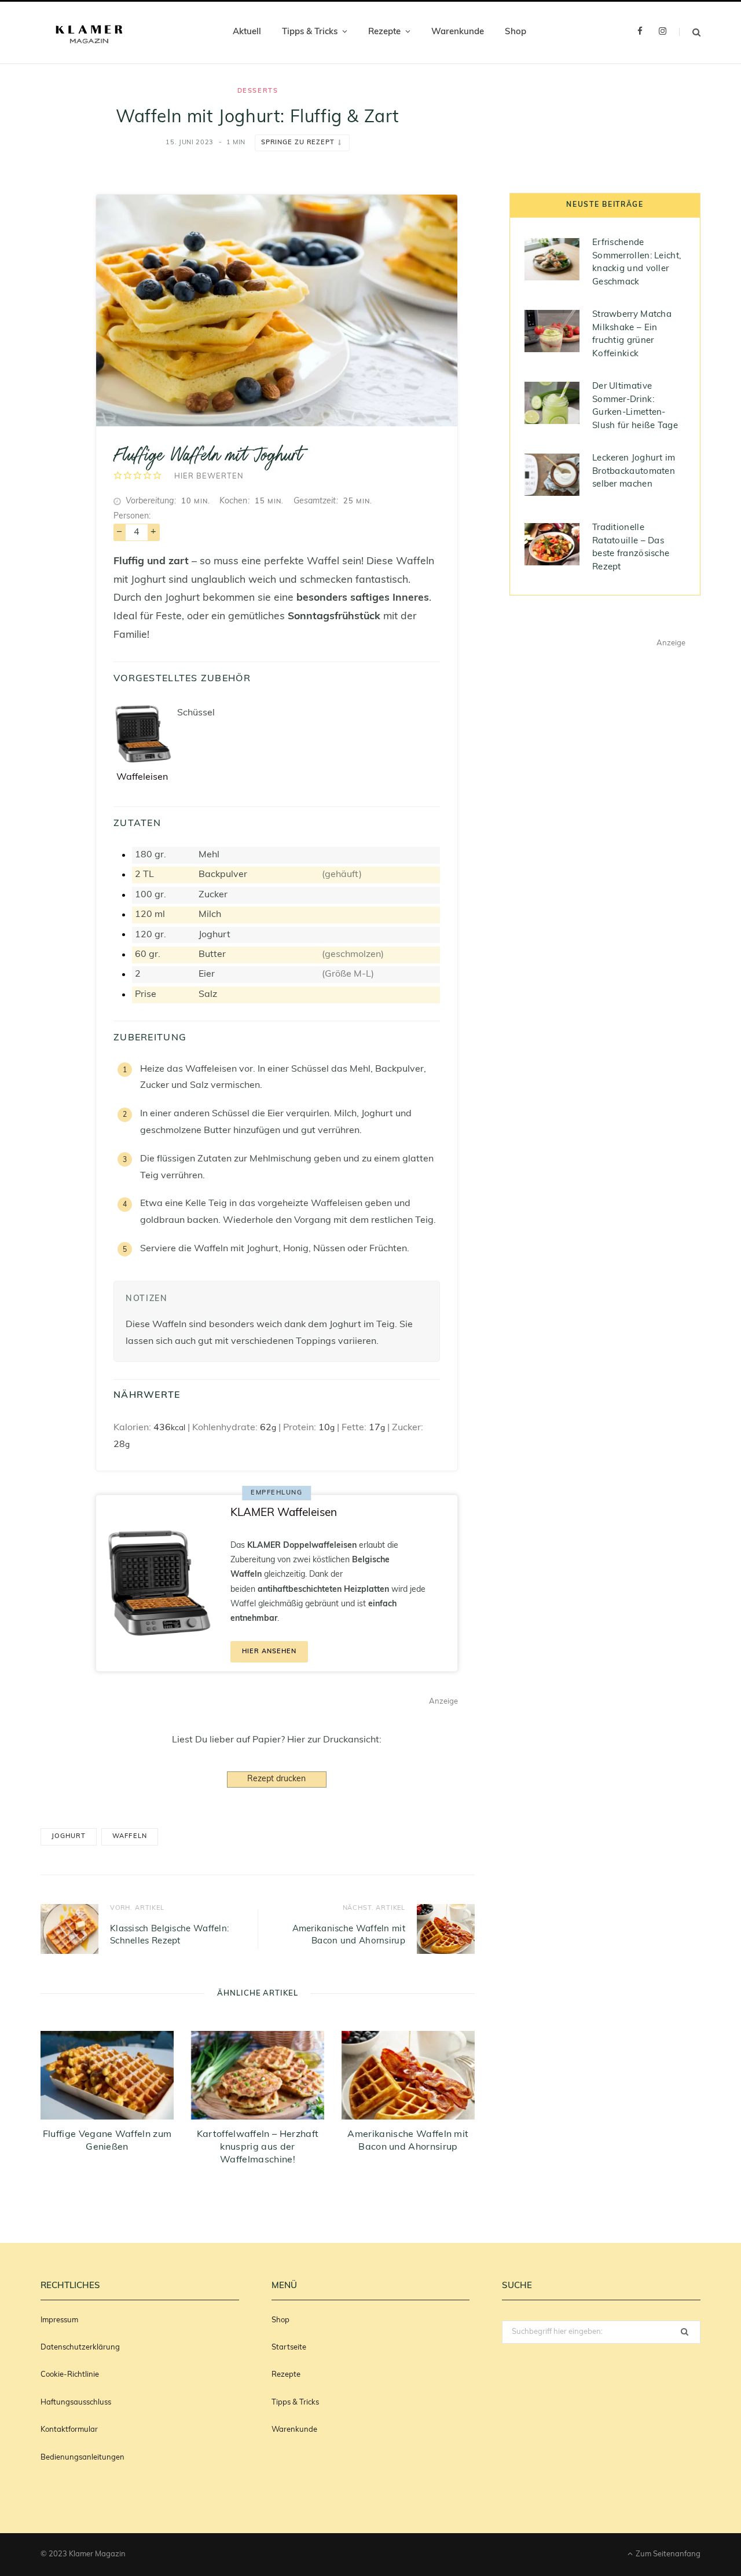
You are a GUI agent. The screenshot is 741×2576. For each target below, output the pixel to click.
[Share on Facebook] (52, 244)
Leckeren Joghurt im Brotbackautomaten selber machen (634, 472)
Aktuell (247, 32)
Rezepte (384, 32)
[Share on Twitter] (52, 273)
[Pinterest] (52, 185)
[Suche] (690, 32)
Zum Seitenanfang (667, 2554)
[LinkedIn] (52, 303)
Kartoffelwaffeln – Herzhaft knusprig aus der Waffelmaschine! (258, 2147)
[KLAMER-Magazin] (89, 33)
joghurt (69, 1837)
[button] (118, 476)
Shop (516, 32)
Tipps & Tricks (310, 32)
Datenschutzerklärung (80, 2347)
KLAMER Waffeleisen (284, 1513)
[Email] (52, 214)
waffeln (129, 1837)
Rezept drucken (276, 1779)
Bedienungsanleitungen (82, 2458)
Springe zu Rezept (298, 143)
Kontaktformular (69, 2430)
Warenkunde (458, 32)
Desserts (258, 91)
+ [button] (153, 532)
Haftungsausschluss (76, 2403)
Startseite (289, 2347)
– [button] (119, 532)
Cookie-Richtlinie (70, 2375)
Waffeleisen (142, 777)
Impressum (59, 2320)
